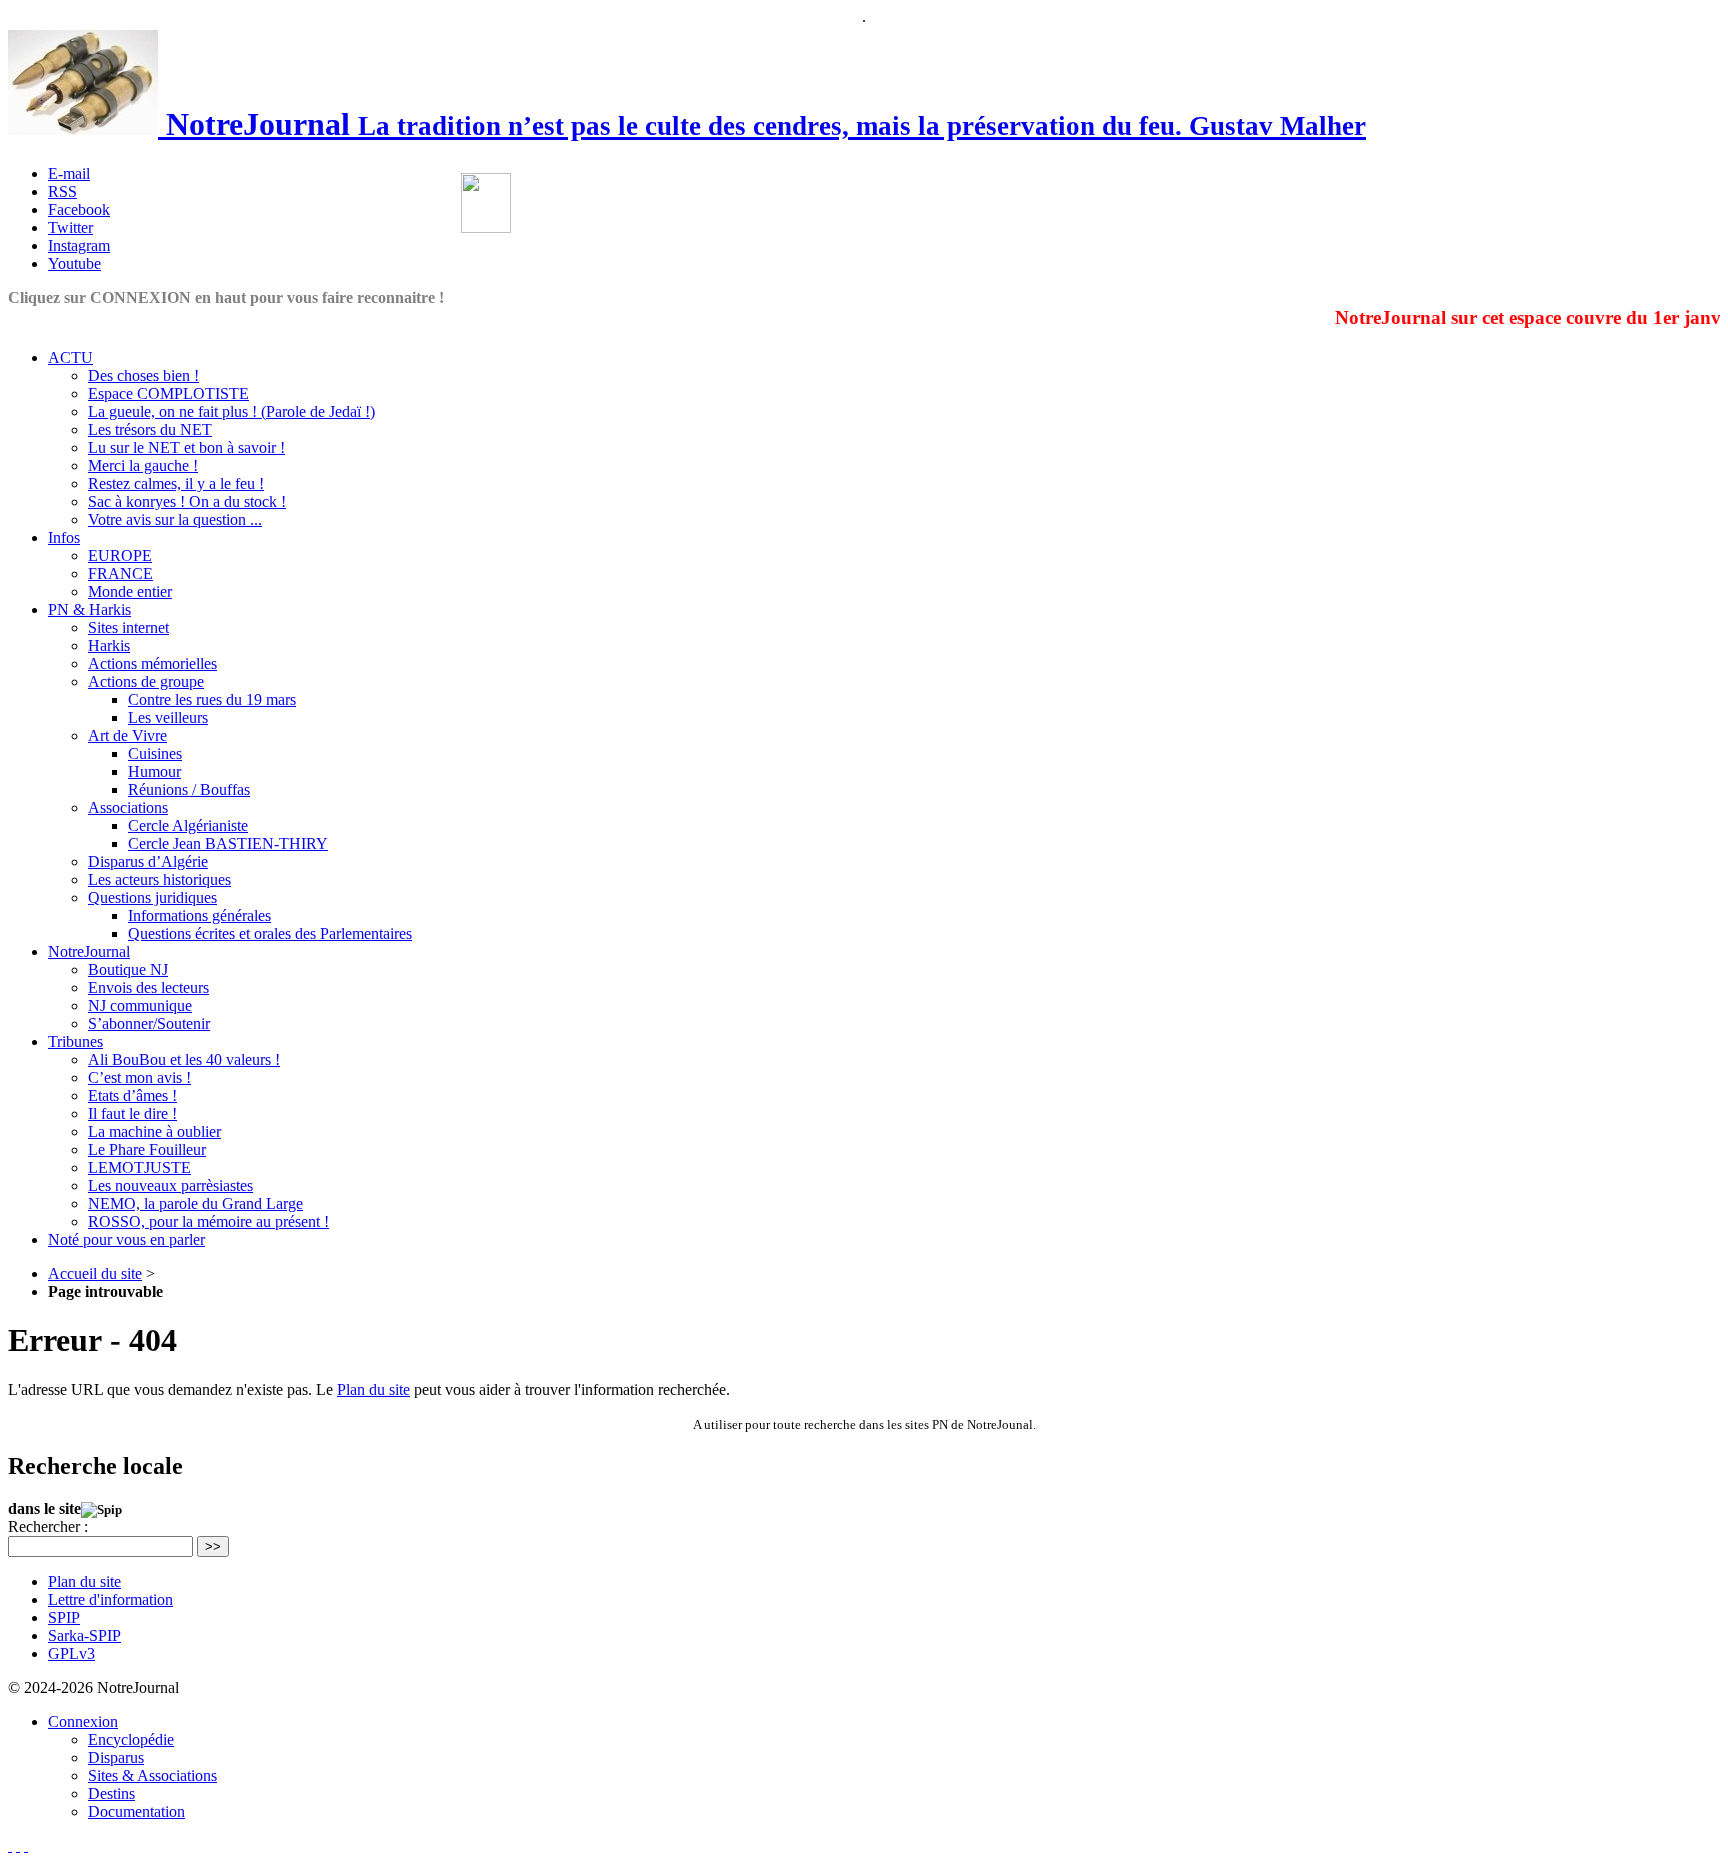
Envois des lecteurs (148, 987)
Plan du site (373, 1389)
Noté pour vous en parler (126, 1239)
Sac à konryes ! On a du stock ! (187, 501)
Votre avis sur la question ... (175, 519)
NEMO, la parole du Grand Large (195, 1203)
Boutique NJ (128, 969)
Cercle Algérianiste (188, 825)
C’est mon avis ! (139, 1077)
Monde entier (130, 591)
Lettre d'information (110, 1599)
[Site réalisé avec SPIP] (26, 1845)
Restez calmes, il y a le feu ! (176, 483)
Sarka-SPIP (84, 1635)
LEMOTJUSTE (139, 1167)
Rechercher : (48, 1526)
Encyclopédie (131, 1739)
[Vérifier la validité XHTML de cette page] (10, 1845)
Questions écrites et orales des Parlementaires (270, 933)
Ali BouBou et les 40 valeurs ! (184, 1059)
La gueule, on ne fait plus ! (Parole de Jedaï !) (231, 411)
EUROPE (120, 555)
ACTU (70, 357)
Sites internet (128, 627)
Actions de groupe (146, 681)
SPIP (64, 1617)
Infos (64, 537)
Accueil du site (95, 1273)
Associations (128, 807)
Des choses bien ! (143, 375)
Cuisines (155, 753)
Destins (111, 1793)
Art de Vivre (127, 735)
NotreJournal (89, 951)
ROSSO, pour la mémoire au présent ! (208, 1221)
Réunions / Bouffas (189, 789)
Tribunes (75, 1041)
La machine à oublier (154, 1131)
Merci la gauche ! (143, 465)
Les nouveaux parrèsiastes (170, 1185)
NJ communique (140, 1005)
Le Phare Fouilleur (147, 1149)
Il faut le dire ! (132, 1113)
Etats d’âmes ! (132, 1095)
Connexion (83, 1721)
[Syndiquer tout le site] (18, 1845)
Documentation (136, 1811)
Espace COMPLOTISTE (168, 393)
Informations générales (199, 915)
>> (213, 1546)
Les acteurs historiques (159, 879)
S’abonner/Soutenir (149, 1023)
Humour (154, 771)
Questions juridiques (152, 897)
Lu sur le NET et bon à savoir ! (186, 447)
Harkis (109, 645)
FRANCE (120, 573)
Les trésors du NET (150, 429)
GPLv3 (71, 1653)
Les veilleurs (168, 717)
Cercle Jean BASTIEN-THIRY (228, 843)
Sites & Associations (152, 1775)
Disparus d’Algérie (148, 861)
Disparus (116, 1757)
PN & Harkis (89, 609)
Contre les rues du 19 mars (212, 699)
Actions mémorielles (152, 663)
